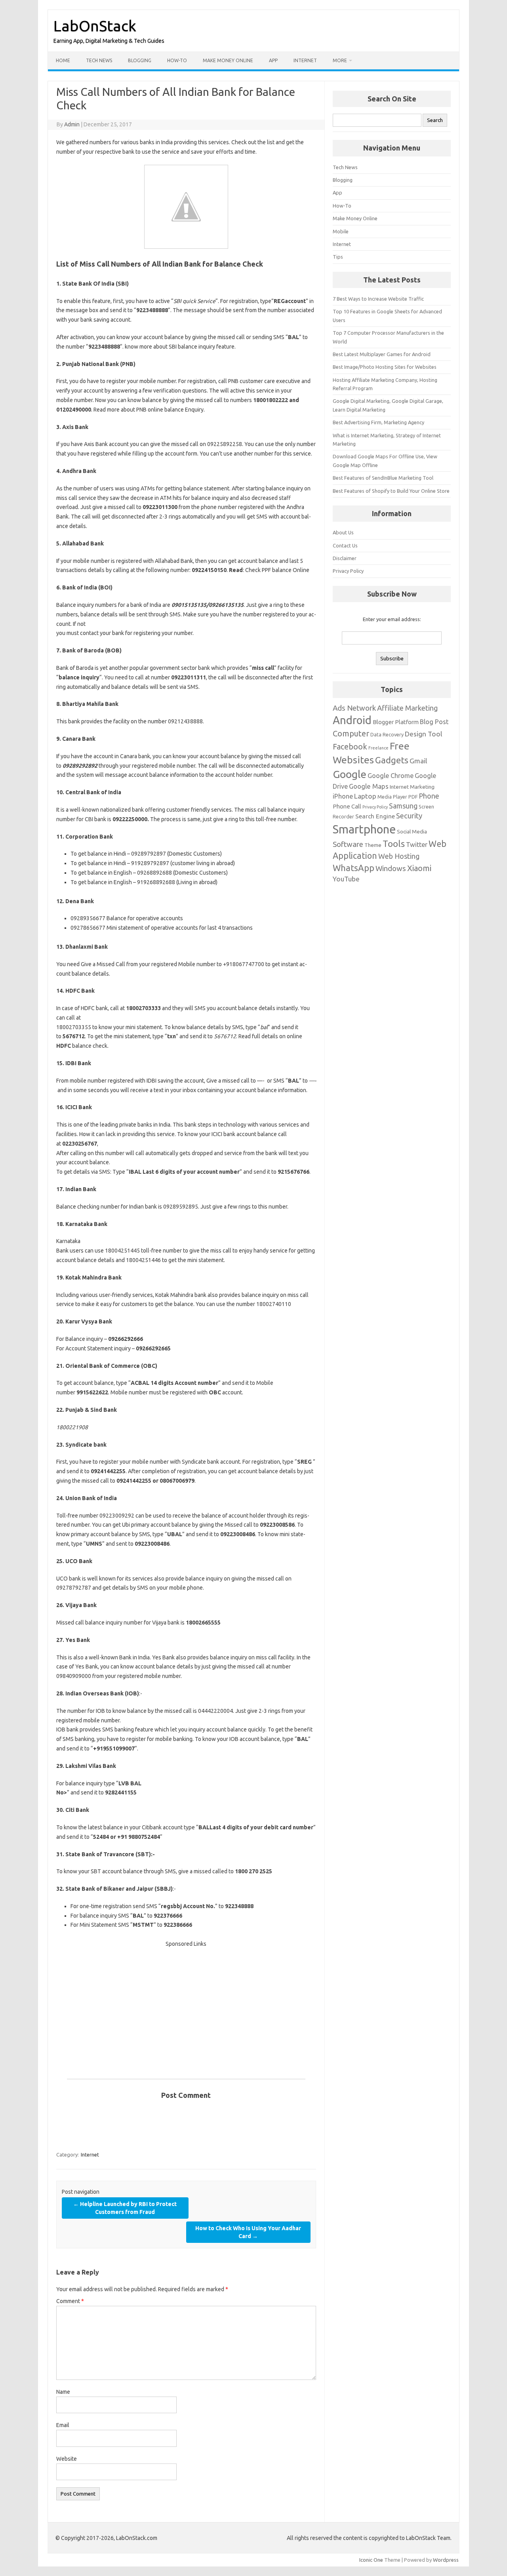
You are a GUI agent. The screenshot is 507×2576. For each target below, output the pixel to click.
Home (63, 60)
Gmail (418, 761)
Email (63, 2425)
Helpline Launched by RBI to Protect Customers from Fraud (125, 2208)
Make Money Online (228, 60)
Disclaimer (345, 558)
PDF (413, 797)
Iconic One (371, 2560)
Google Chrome (391, 776)
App (273, 60)
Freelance (378, 748)
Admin (72, 124)
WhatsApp (354, 868)
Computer (351, 733)
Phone (429, 796)
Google (350, 774)
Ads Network (354, 708)
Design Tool (423, 734)
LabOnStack (95, 26)
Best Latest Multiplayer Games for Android (382, 354)
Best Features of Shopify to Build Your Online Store (391, 491)
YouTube (346, 879)
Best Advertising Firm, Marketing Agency (378, 422)
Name (63, 2392)
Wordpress (446, 2560)
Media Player (392, 797)
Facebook (350, 747)
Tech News (99, 60)
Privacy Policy (348, 571)
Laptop (365, 796)
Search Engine (375, 816)
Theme (373, 845)
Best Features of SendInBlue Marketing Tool (383, 478)
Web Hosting (399, 856)
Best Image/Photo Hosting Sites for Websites (385, 367)
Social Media (412, 831)
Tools (394, 844)
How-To (177, 60)
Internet (305, 60)
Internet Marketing (412, 787)
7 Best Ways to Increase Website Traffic (378, 299)
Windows (391, 868)
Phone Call (347, 806)
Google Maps (369, 786)
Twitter (417, 845)
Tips (338, 257)
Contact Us (345, 545)
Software (348, 844)
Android (352, 720)
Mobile (341, 231)
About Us (343, 532)
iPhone (343, 796)
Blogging (140, 60)
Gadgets (392, 760)
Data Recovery (387, 734)
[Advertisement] (186, 2004)
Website (67, 2459)
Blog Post (434, 722)
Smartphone (364, 829)
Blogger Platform (396, 722)
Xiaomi (419, 868)
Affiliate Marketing (407, 708)
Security (409, 816)
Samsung (403, 806)
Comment (70, 2301)
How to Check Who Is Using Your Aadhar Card (248, 2232)
